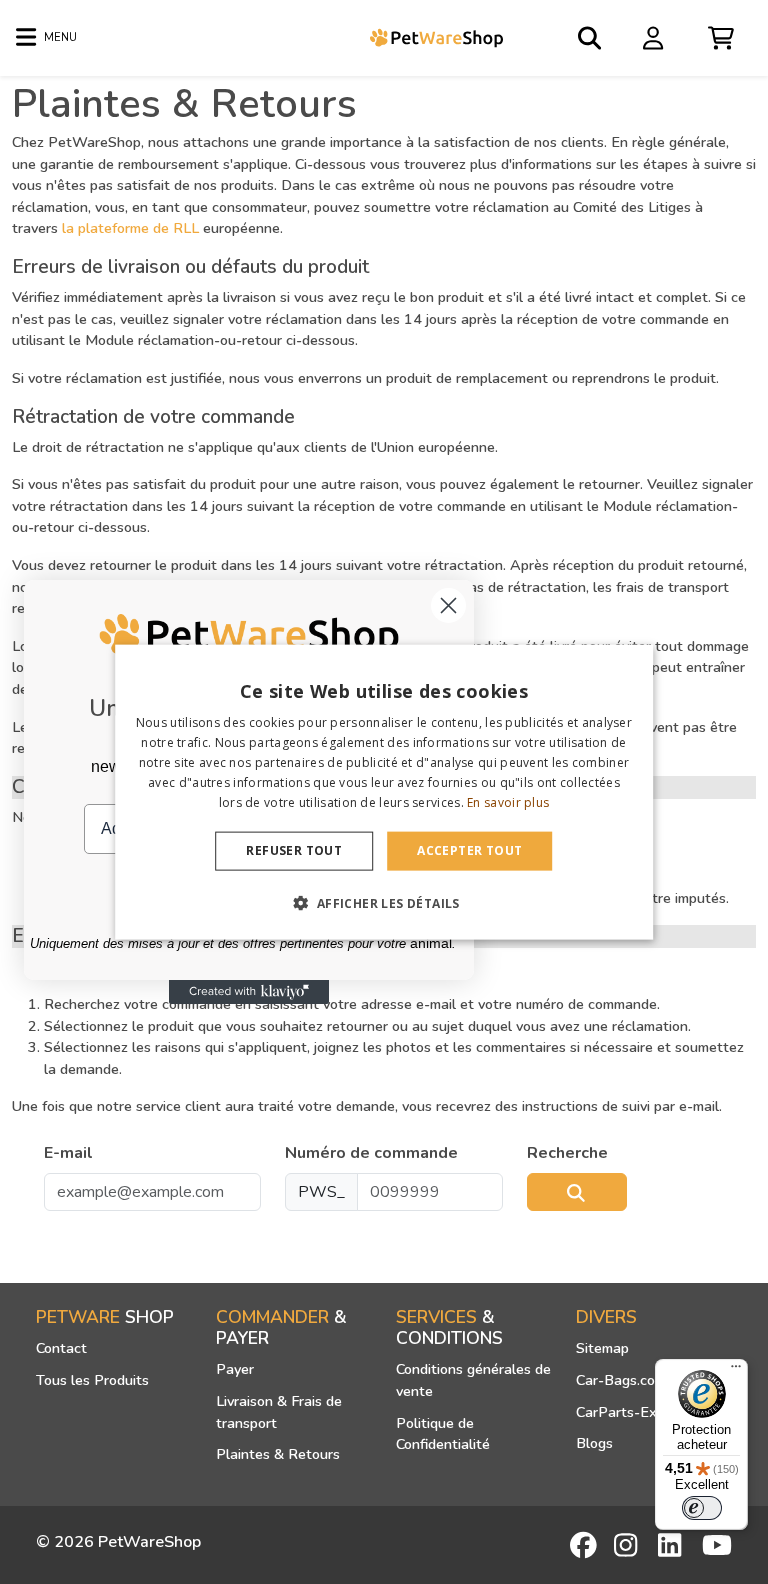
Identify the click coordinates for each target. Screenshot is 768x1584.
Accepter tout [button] (469, 850)
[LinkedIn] (673, 1545)
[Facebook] (585, 1545)
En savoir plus (508, 801)
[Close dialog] (448, 605)
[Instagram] (629, 1545)
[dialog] (384, 792)
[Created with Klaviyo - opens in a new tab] (249, 992)
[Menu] (736, 1371)
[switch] (702, 1508)
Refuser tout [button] (294, 850)
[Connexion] (656, 37)
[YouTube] (717, 1545)
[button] (383, 902)
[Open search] (591, 38)
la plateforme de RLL (130, 228)
